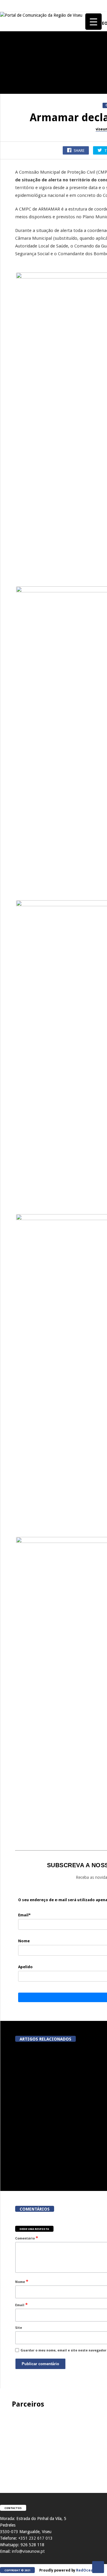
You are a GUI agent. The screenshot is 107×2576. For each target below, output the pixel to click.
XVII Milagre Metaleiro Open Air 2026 (33, 259)
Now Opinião (14, 303)
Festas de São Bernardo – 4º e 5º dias (33, 372)
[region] (53, 2445)
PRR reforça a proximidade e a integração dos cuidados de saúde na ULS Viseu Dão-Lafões (46, 2098)
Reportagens (14, 133)
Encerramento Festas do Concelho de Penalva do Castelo (33, 87)
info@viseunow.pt (28, 2551)
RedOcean (86, 2570)
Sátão (8, 359)
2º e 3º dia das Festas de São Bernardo (33, 429)
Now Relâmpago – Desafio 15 (33, 539)
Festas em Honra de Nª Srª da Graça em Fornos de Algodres (33, 203)
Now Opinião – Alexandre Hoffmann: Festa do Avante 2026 (33, 316)
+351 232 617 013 (35, 2538)
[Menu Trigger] (93, 22)
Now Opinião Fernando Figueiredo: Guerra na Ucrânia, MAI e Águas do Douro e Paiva (33, 596)
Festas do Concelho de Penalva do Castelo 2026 (33, 146)
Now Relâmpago (16, 529)
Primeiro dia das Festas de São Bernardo (33, 485)
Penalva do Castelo (19, 71)
